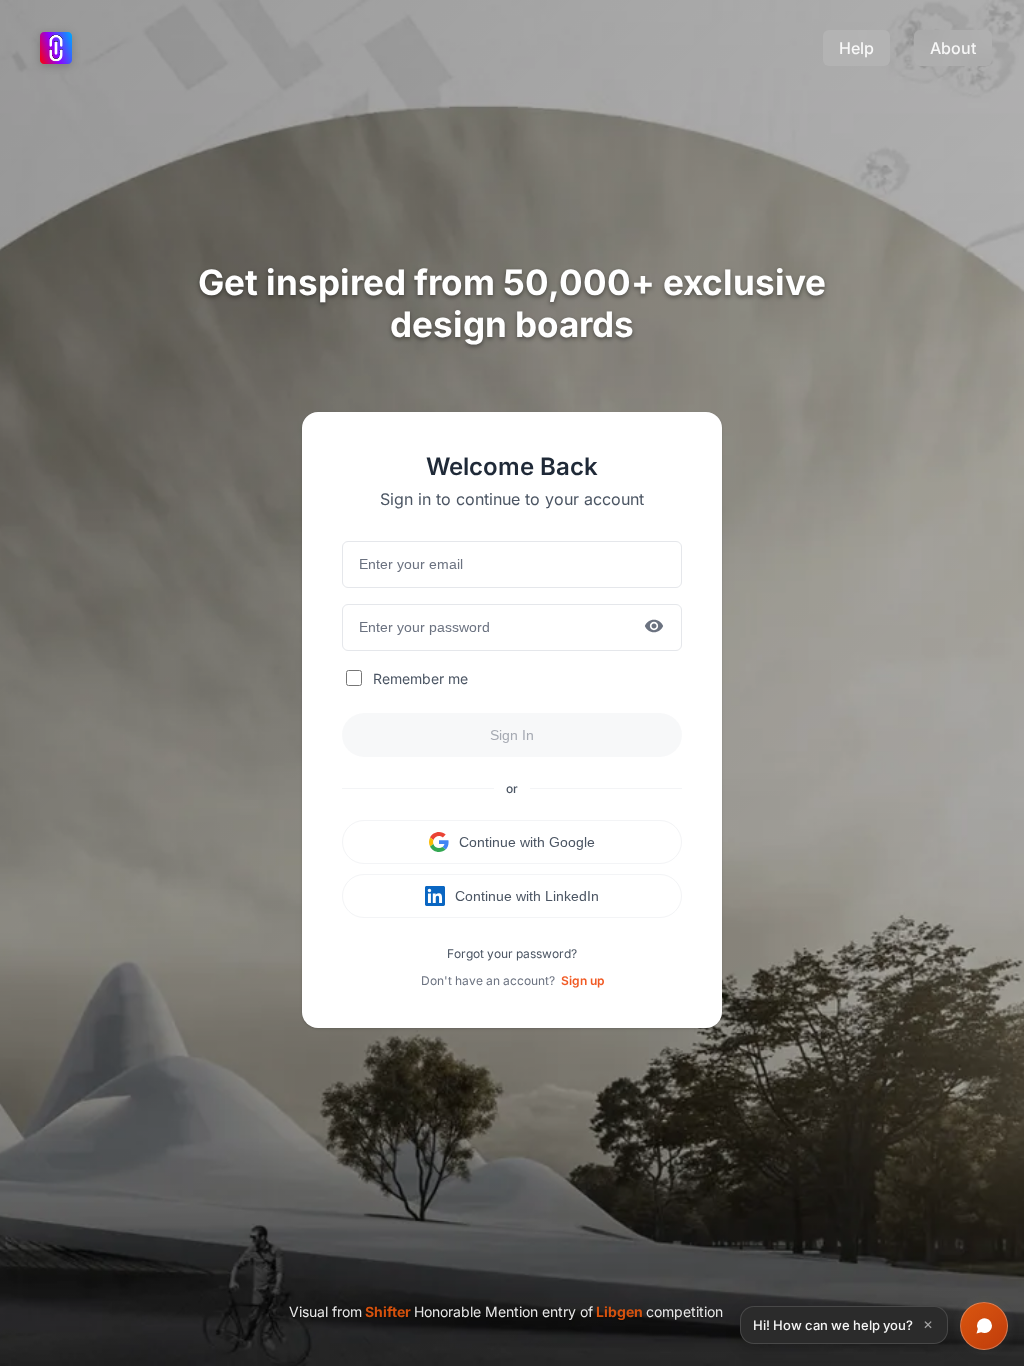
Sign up (582, 980)
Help (856, 48)
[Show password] (654, 627)
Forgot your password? (512, 953)
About (953, 48)
